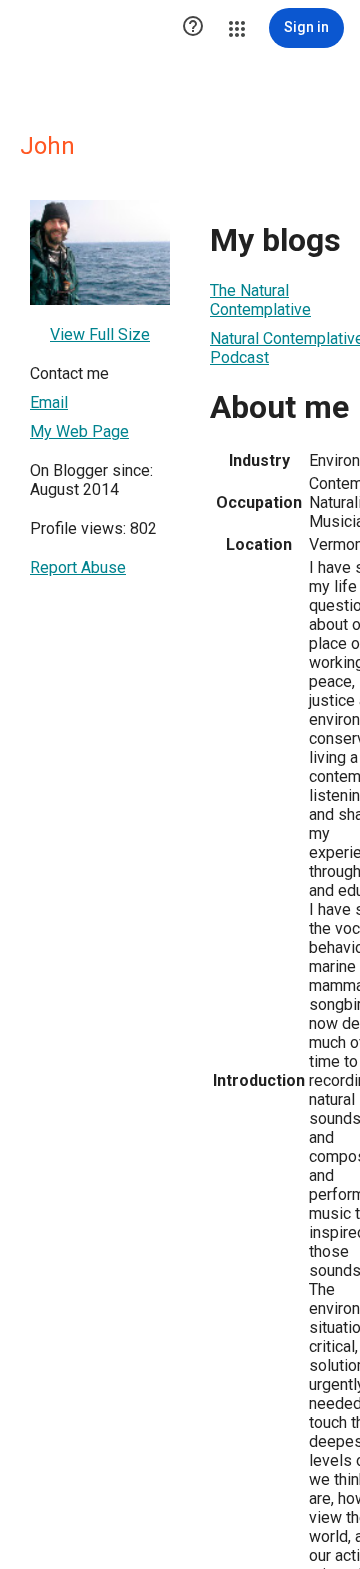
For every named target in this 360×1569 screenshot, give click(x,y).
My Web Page (79, 431)
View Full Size (100, 334)
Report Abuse (78, 567)
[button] (193, 28)
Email (49, 402)
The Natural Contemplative (260, 300)
